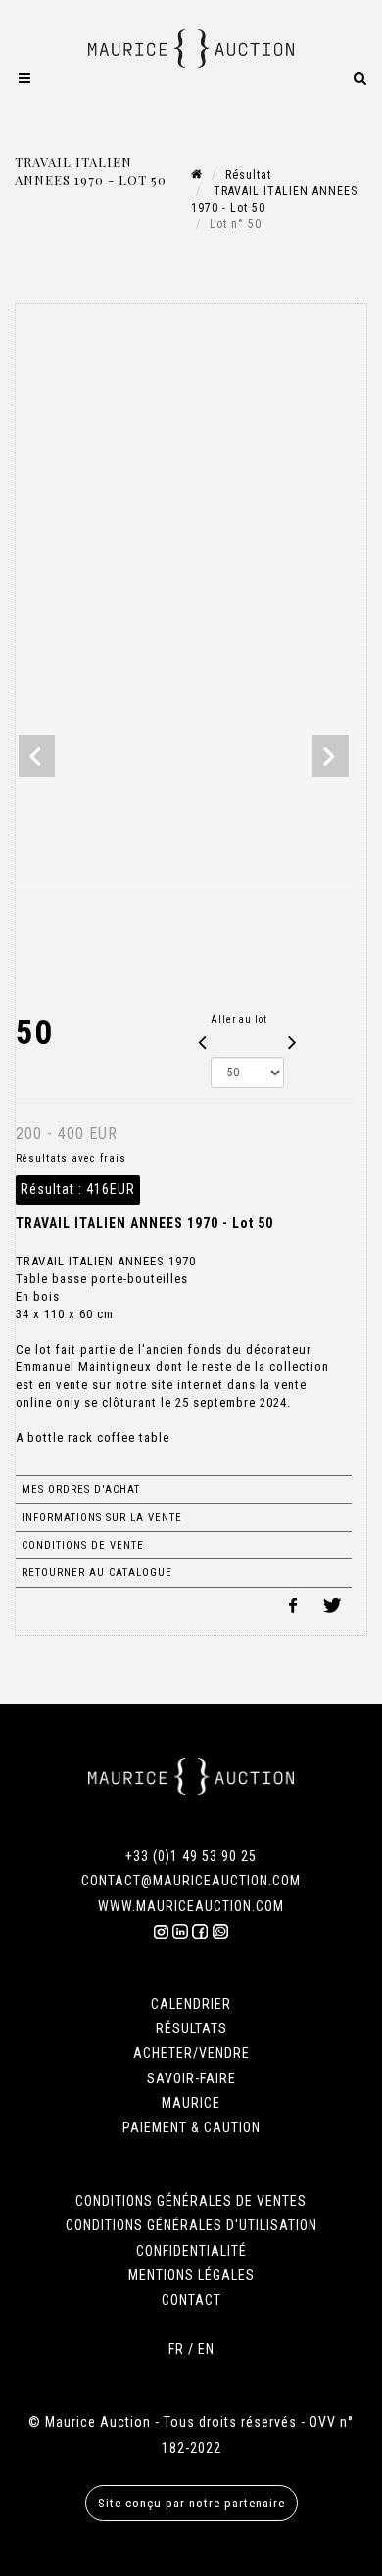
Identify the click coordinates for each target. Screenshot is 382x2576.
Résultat (248, 175)
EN (206, 2349)
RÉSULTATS (191, 2028)
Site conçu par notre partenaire (191, 2503)
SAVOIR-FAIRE (191, 2078)
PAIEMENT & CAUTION (191, 2127)
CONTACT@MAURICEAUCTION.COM (191, 1881)
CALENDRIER (191, 2004)
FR (176, 2349)
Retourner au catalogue (97, 1573)
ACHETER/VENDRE (191, 2053)
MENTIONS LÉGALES (191, 2275)
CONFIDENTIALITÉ (191, 2251)
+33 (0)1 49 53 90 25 (191, 1856)
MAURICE (191, 2103)
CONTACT (191, 2300)
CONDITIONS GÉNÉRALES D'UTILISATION (191, 2225)
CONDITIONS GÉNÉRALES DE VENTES (191, 2201)
